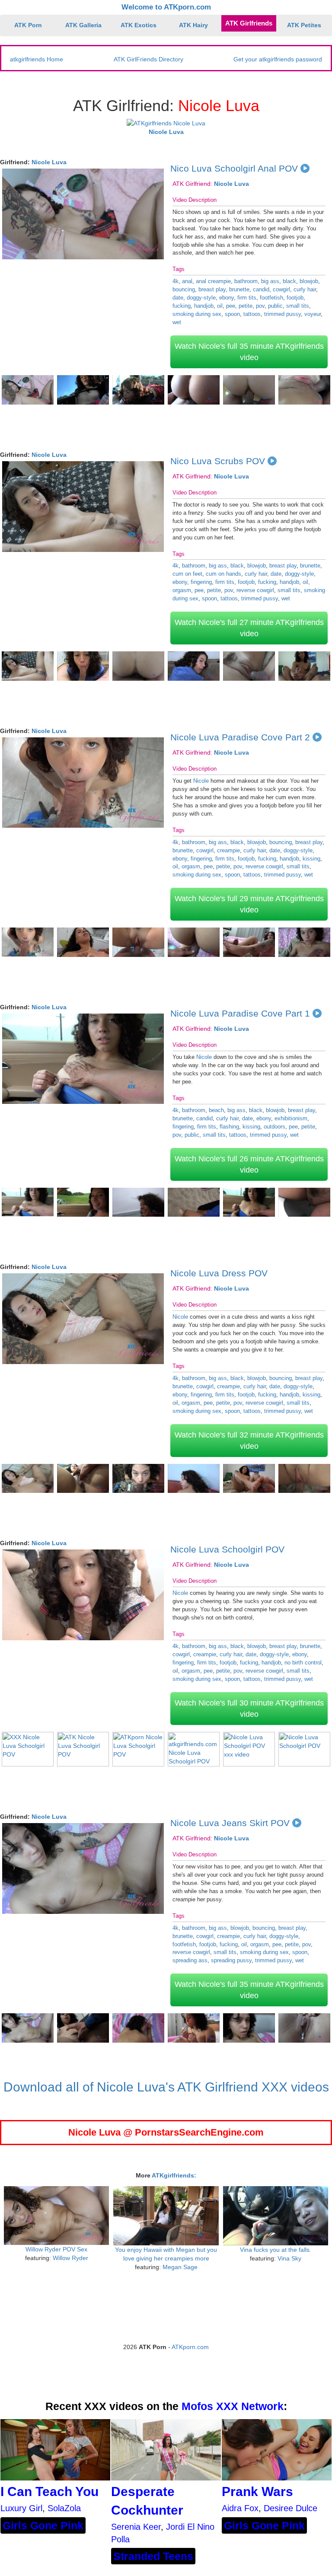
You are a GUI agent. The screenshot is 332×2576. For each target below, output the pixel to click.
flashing (229, 1127)
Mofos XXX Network (233, 2406)
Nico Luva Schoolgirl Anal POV (234, 168)
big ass (270, 281)
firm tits (247, 298)
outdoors (275, 1127)
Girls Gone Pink (43, 2525)
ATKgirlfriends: (174, 2175)
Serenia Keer (136, 2527)
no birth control (303, 1663)
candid (261, 289)
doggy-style (201, 298)
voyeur (313, 314)
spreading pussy (231, 1960)
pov (260, 306)
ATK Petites (304, 25)
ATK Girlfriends (249, 23)
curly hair (305, 289)
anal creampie (213, 281)
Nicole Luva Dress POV (219, 1273)
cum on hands (223, 574)
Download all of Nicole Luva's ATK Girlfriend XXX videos (166, 2087)
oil (220, 306)
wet (177, 322)
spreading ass (190, 1960)
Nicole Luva (49, 162)
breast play (212, 289)
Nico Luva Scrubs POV (218, 461)
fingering (201, 582)
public (275, 306)
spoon (232, 314)
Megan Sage (180, 2267)
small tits (298, 306)
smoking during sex (197, 314)
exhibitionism (291, 1118)
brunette (239, 289)
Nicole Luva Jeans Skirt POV (230, 1823)
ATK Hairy (193, 25)
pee (231, 306)
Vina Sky (289, 2258)
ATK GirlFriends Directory (148, 59)
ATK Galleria (83, 25)
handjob (204, 306)
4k (176, 281)
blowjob (309, 281)
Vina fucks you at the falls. (276, 2250)
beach (216, 1110)
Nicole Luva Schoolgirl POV (227, 1549)
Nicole (201, 781)
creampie (228, 850)
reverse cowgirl (255, 590)
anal (187, 281)
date (178, 298)
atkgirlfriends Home (37, 59)
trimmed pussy (283, 314)
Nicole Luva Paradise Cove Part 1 (240, 1013)
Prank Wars (257, 2492)
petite (246, 306)
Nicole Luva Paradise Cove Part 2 (240, 737)
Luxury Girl (21, 2508)
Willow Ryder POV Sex (56, 2249)
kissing (311, 859)
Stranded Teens (153, 2556)
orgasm (182, 590)
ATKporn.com (190, 2347)
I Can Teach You (49, 2492)
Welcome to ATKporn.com (166, 7)
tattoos (252, 314)
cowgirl (281, 289)
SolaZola (64, 2508)
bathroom (246, 281)
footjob (295, 298)
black (289, 281)
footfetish (271, 298)
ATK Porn (28, 25)
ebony (227, 298)
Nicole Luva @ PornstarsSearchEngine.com (166, 2132)
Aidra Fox (240, 2508)
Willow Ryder (70, 2258)
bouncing (184, 289)
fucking (182, 306)
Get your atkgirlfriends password (278, 59)
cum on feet (187, 574)
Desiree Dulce (290, 2508)
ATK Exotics (139, 25)
